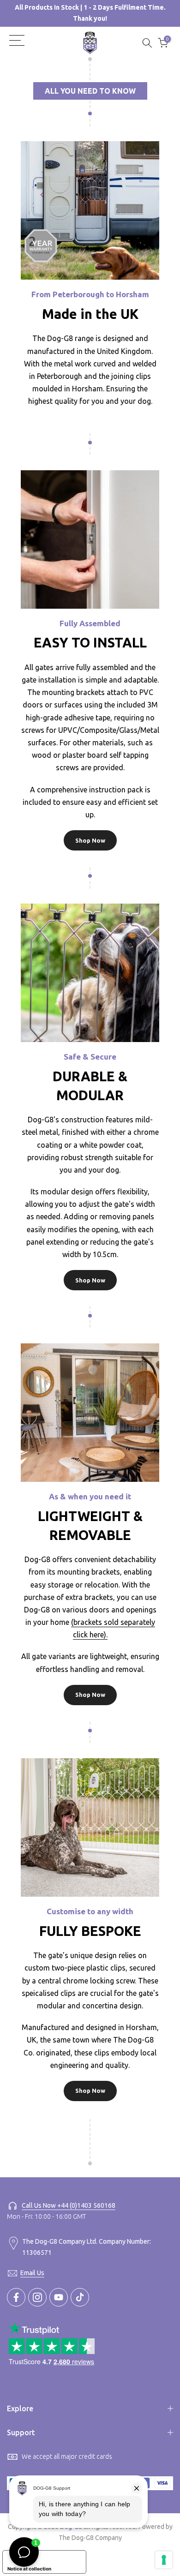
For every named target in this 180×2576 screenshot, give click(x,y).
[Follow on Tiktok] (80, 2297)
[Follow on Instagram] (37, 2297)
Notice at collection (29, 2569)
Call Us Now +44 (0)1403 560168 (69, 2205)
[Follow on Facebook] (16, 2297)
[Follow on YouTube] (59, 2297)
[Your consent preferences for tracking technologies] (164, 2560)
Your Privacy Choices (54, 2557)
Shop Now (90, 840)
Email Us (32, 2273)
